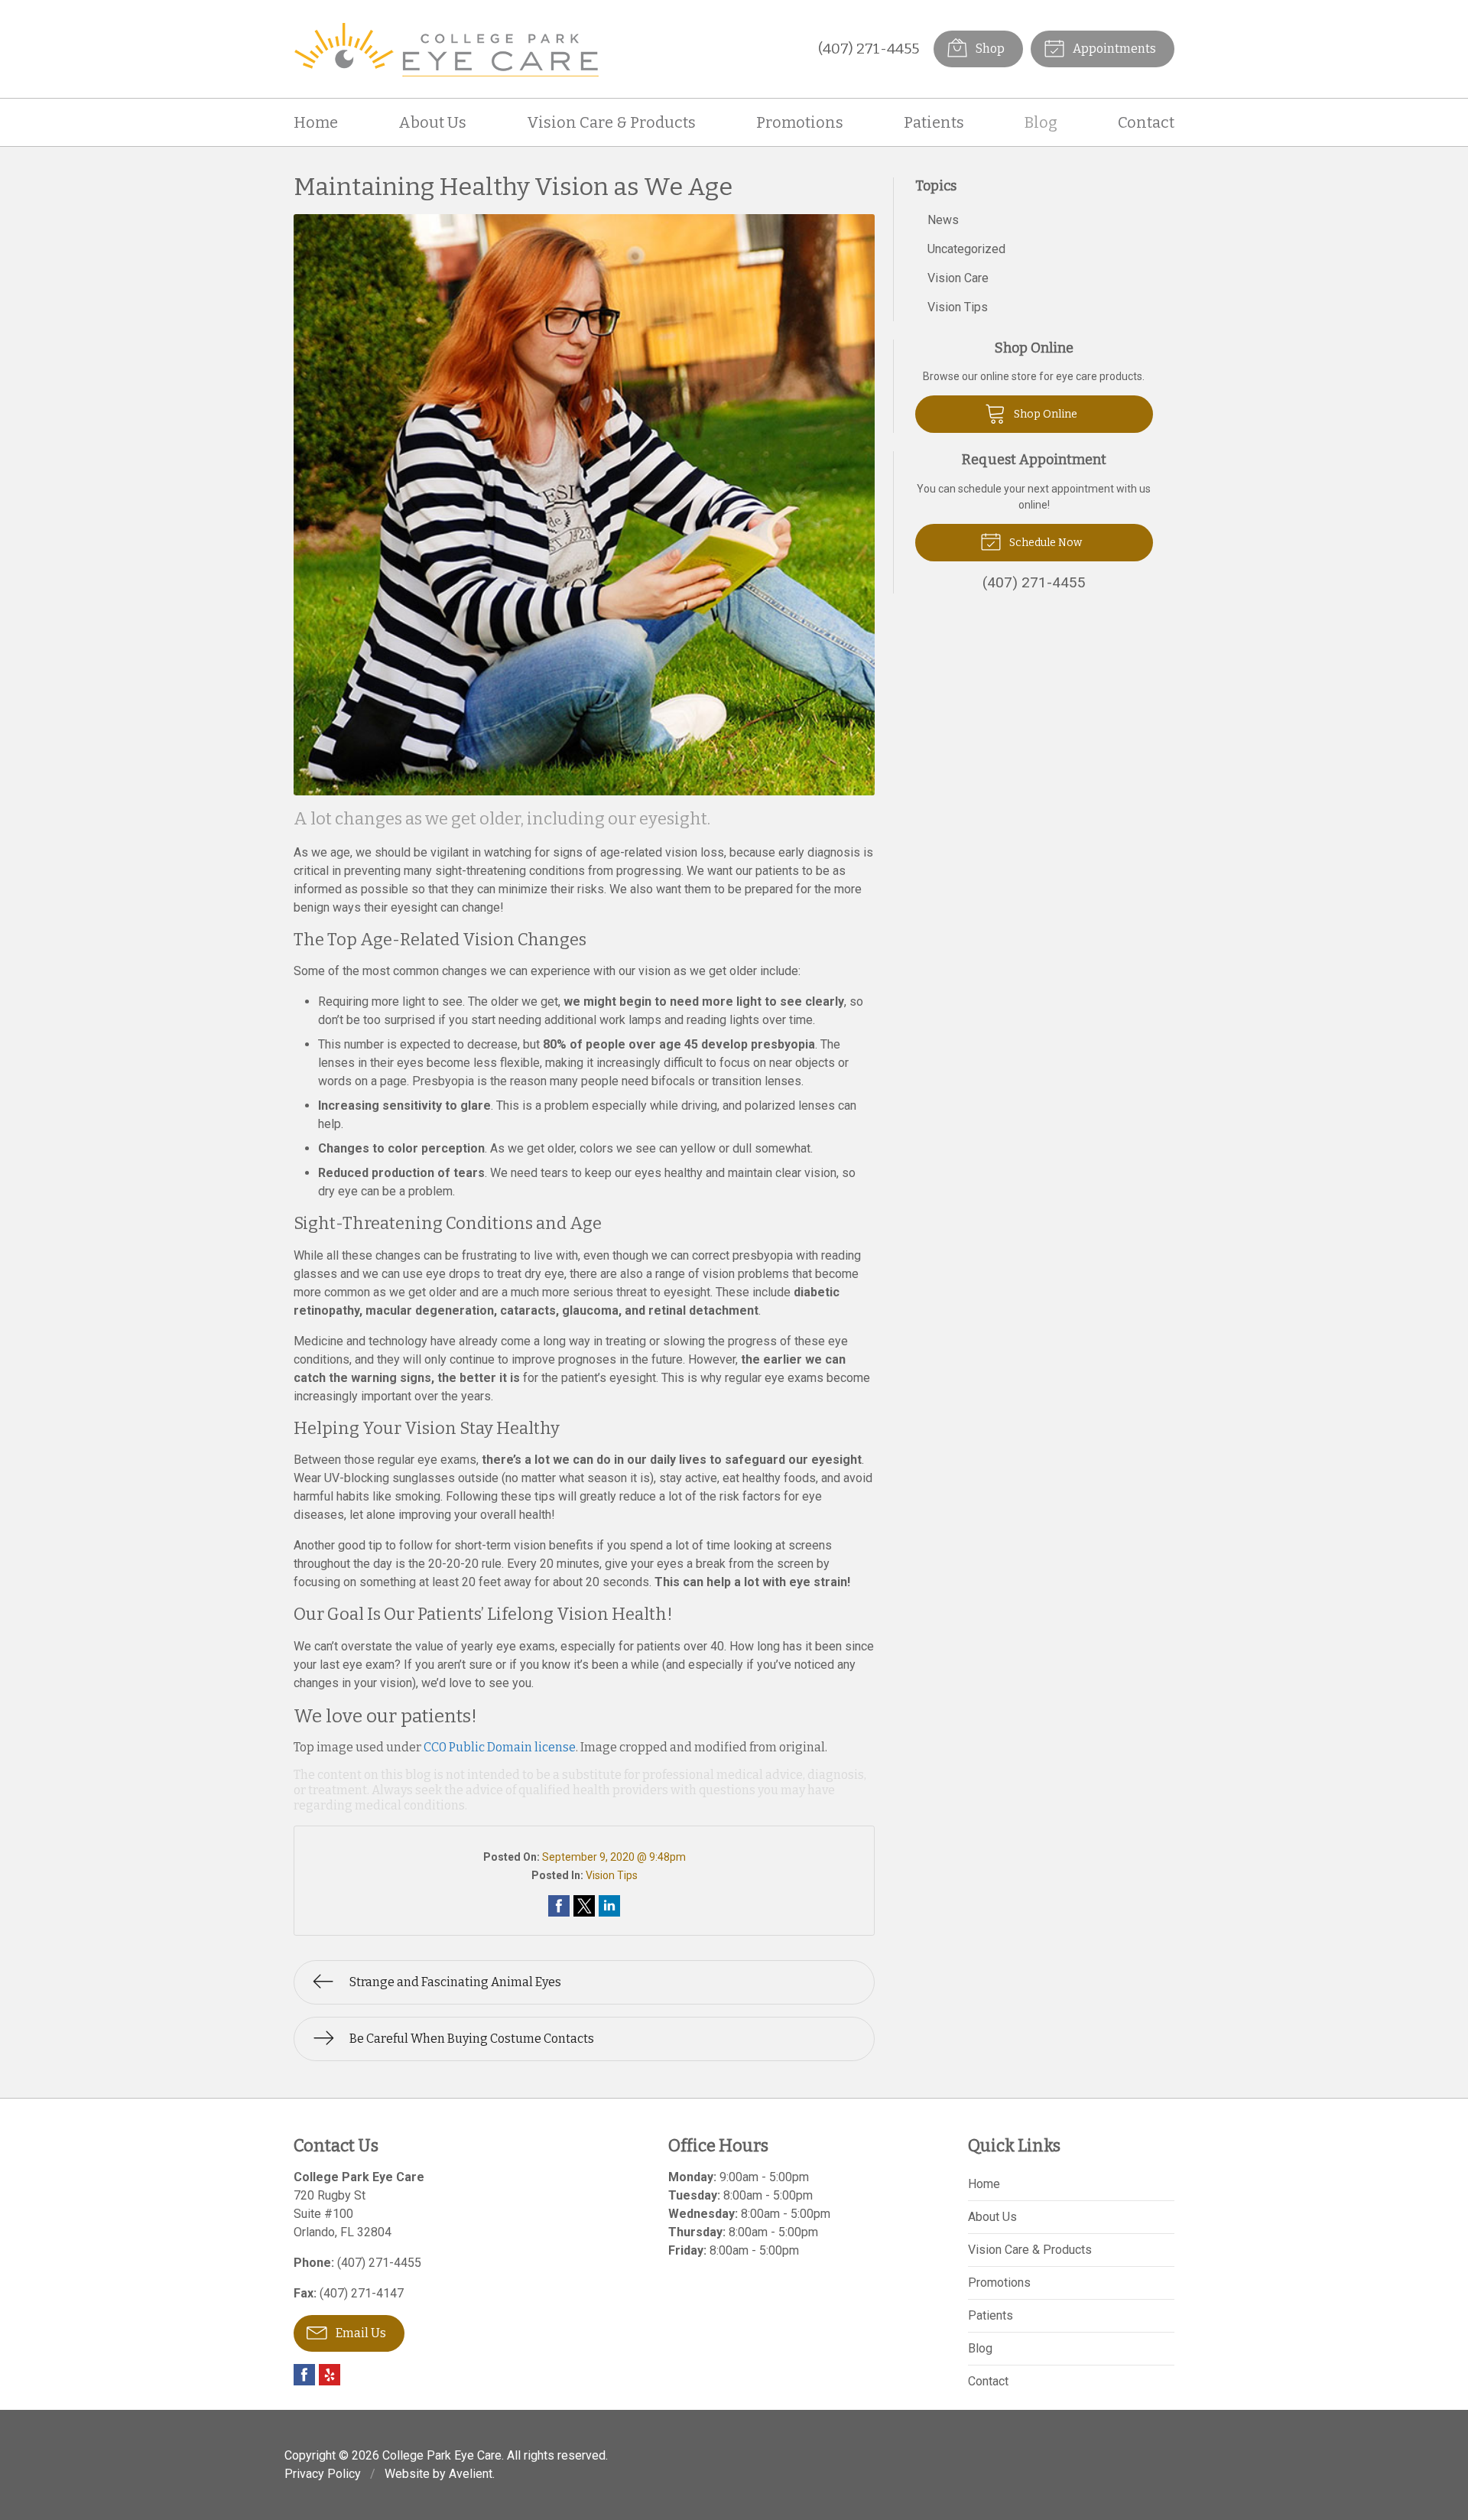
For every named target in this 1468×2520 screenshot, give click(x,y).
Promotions (800, 122)
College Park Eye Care (442, 2455)
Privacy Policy (323, 2474)
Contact (1146, 122)
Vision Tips (612, 1875)
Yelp (330, 2375)
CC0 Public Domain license (500, 1747)
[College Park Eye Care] (447, 49)
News (943, 220)
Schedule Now (1044, 543)
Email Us (360, 2333)
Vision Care (958, 278)
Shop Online (1044, 414)
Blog (1041, 122)
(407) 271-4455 (869, 49)
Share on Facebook (559, 1906)
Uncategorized (966, 249)
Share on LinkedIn (609, 1906)
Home (316, 122)
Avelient (471, 2474)
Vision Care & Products (611, 122)
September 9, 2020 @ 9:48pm (614, 1857)
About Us (432, 122)
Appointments (1113, 49)
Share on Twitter (584, 1906)
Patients (934, 122)
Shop (989, 49)
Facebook (304, 2375)
